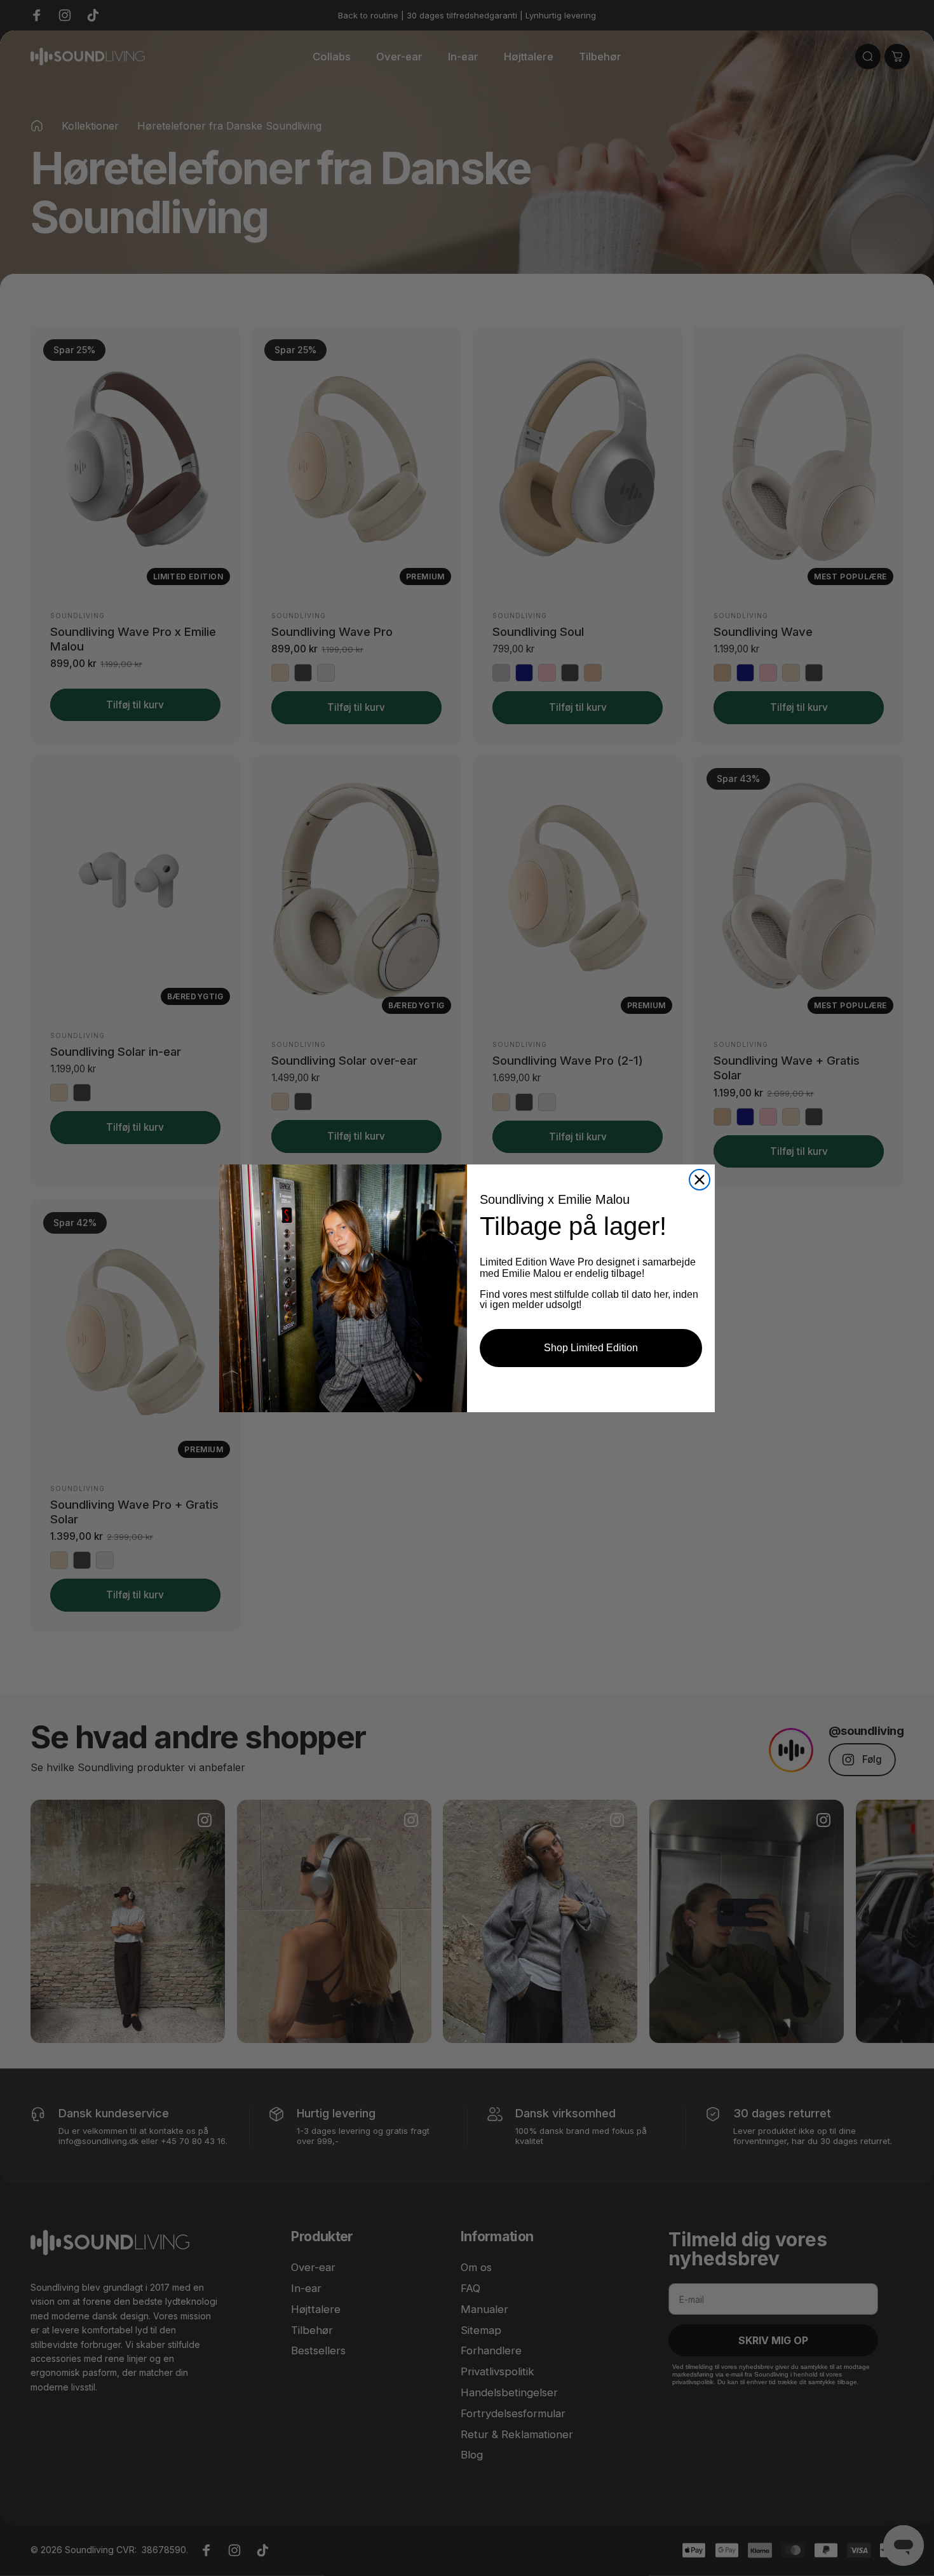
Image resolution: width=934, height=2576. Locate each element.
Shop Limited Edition (591, 1348)
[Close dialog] (700, 1180)
